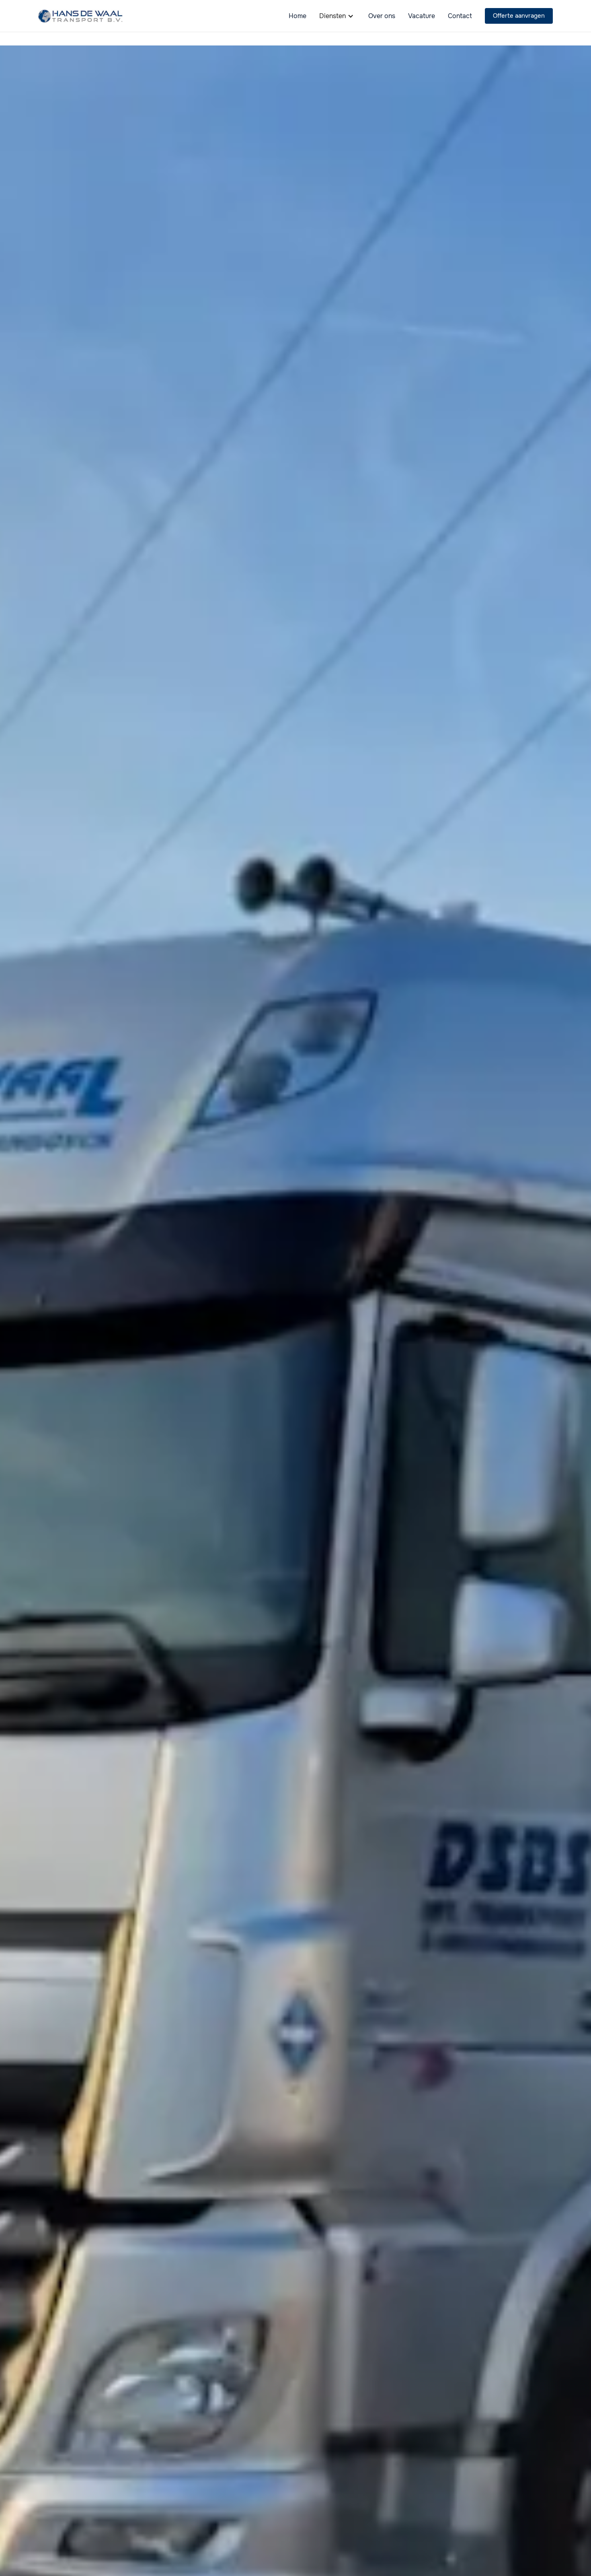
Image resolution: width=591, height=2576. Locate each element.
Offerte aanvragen (519, 16)
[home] (80, 16)
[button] (337, 16)
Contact (460, 16)
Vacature (422, 16)
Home (298, 16)
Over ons (382, 16)
